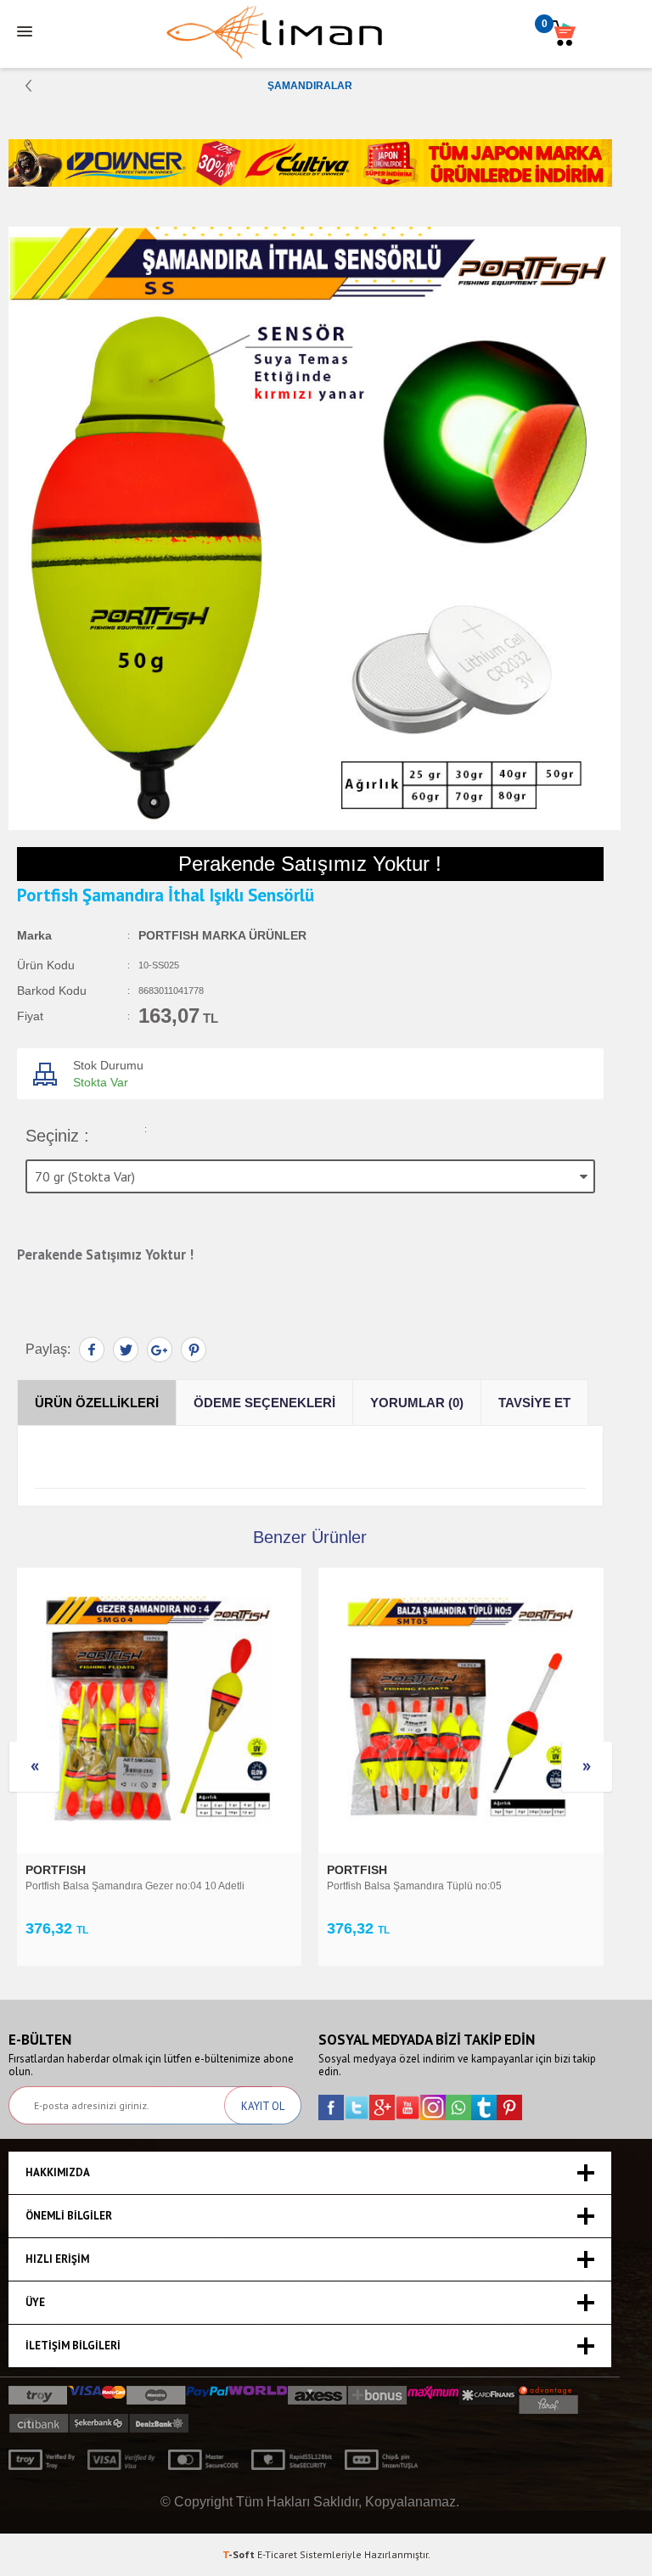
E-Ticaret (277, 2554)
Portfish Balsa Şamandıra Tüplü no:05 (414, 1886)
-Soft (240, 2554)
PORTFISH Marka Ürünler (222, 935)
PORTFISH (57, 1870)
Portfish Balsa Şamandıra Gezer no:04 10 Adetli (135, 1886)
